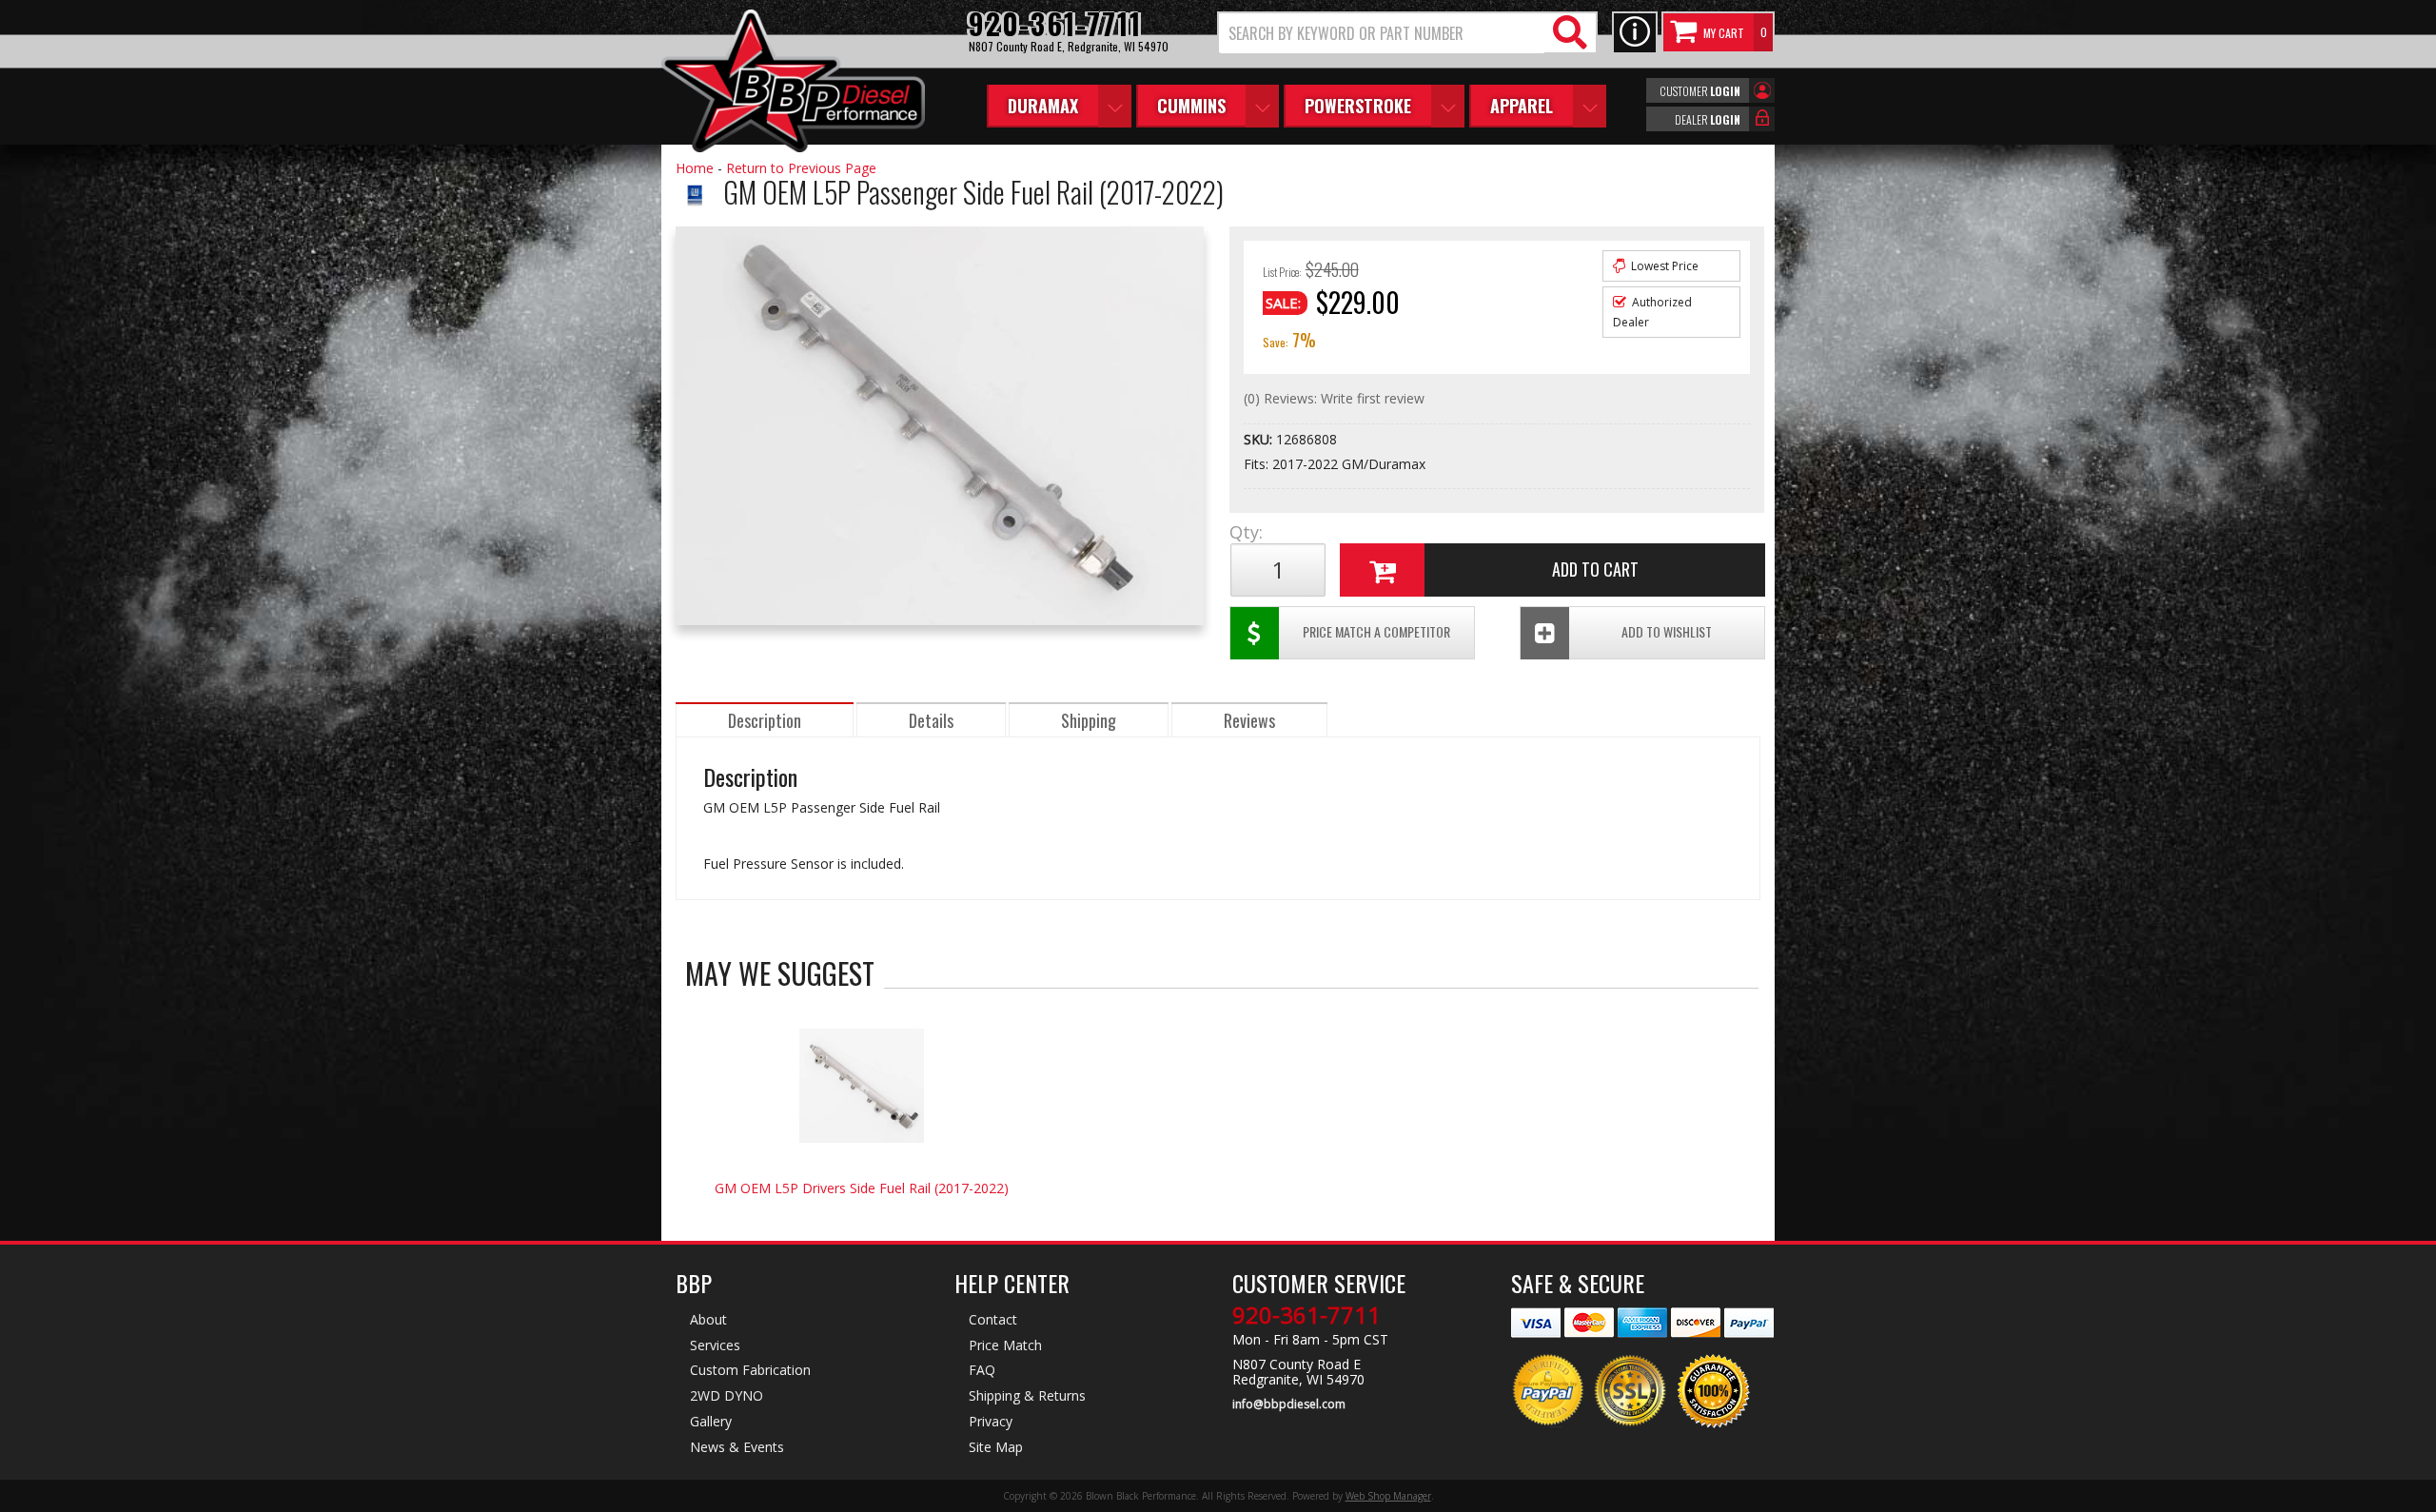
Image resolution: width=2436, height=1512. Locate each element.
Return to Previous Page (801, 168)
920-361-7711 (1306, 1315)
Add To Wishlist (1667, 631)
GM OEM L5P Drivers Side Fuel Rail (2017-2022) (862, 1188)
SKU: (1260, 439)
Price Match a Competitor (1376, 631)
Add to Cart (1595, 569)
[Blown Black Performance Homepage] (793, 83)
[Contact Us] (1635, 33)
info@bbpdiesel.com (1289, 1404)
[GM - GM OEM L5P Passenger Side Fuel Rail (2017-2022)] (695, 215)
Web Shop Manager (1388, 1496)
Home (695, 168)
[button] (1407, 33)
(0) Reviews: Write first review (1334, 398)
